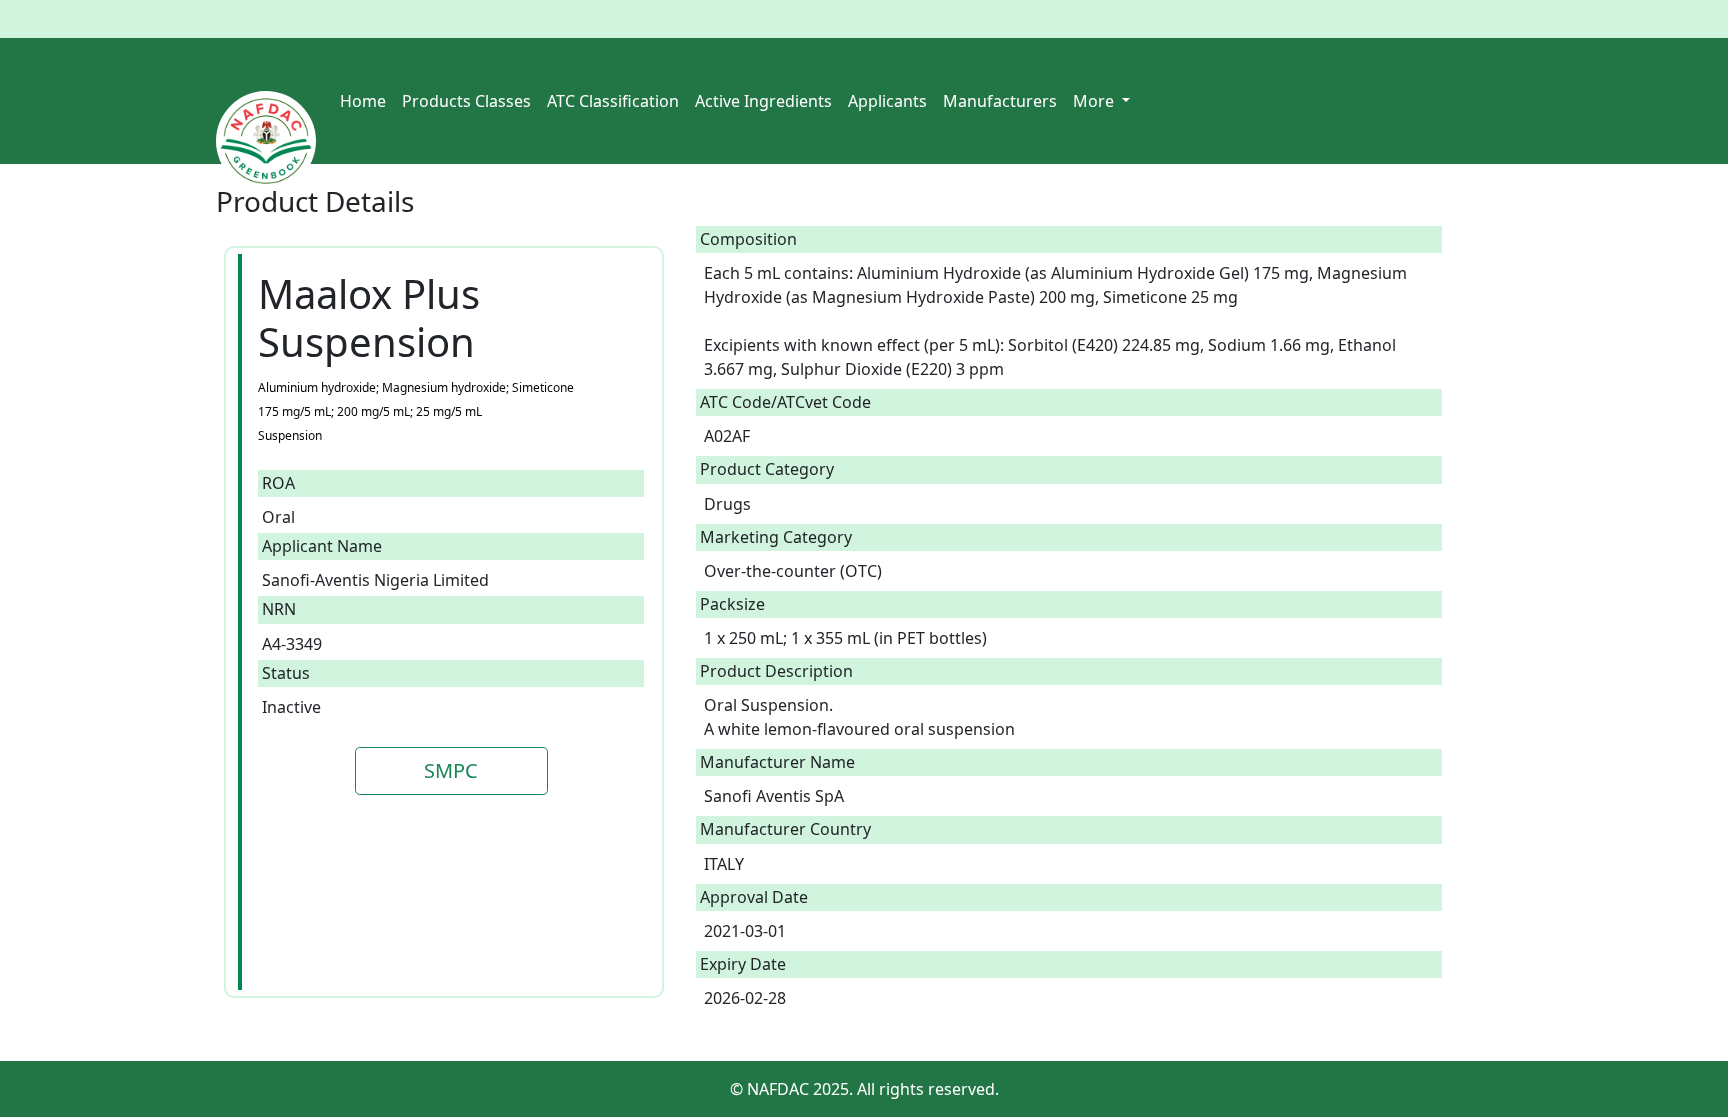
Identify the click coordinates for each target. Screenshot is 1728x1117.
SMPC (451, 770)
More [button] (1095, 101)
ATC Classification (613, 101)
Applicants (887, 101)
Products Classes (466, 101)
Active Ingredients (763, 101)
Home (363, 101)
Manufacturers (1000, 101)
